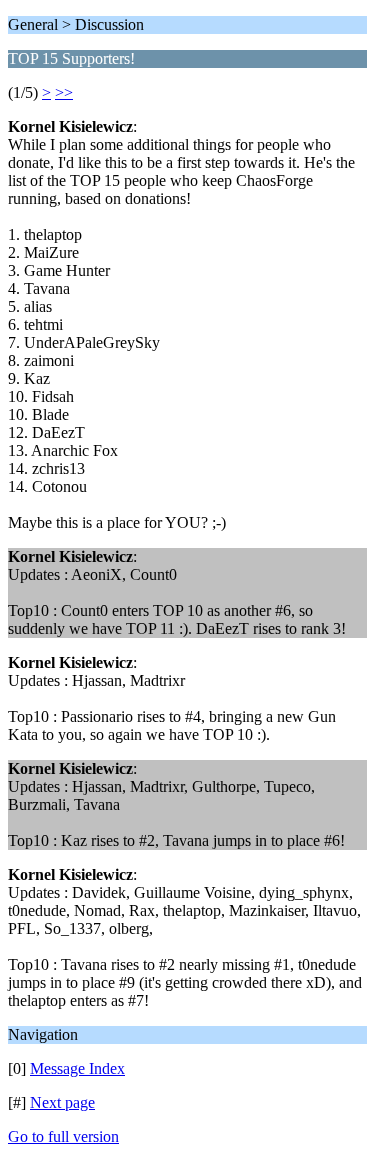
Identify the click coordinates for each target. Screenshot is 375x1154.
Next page (62, 1102)
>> (64, 92)
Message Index (77, 1068)
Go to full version (63, 1136)
